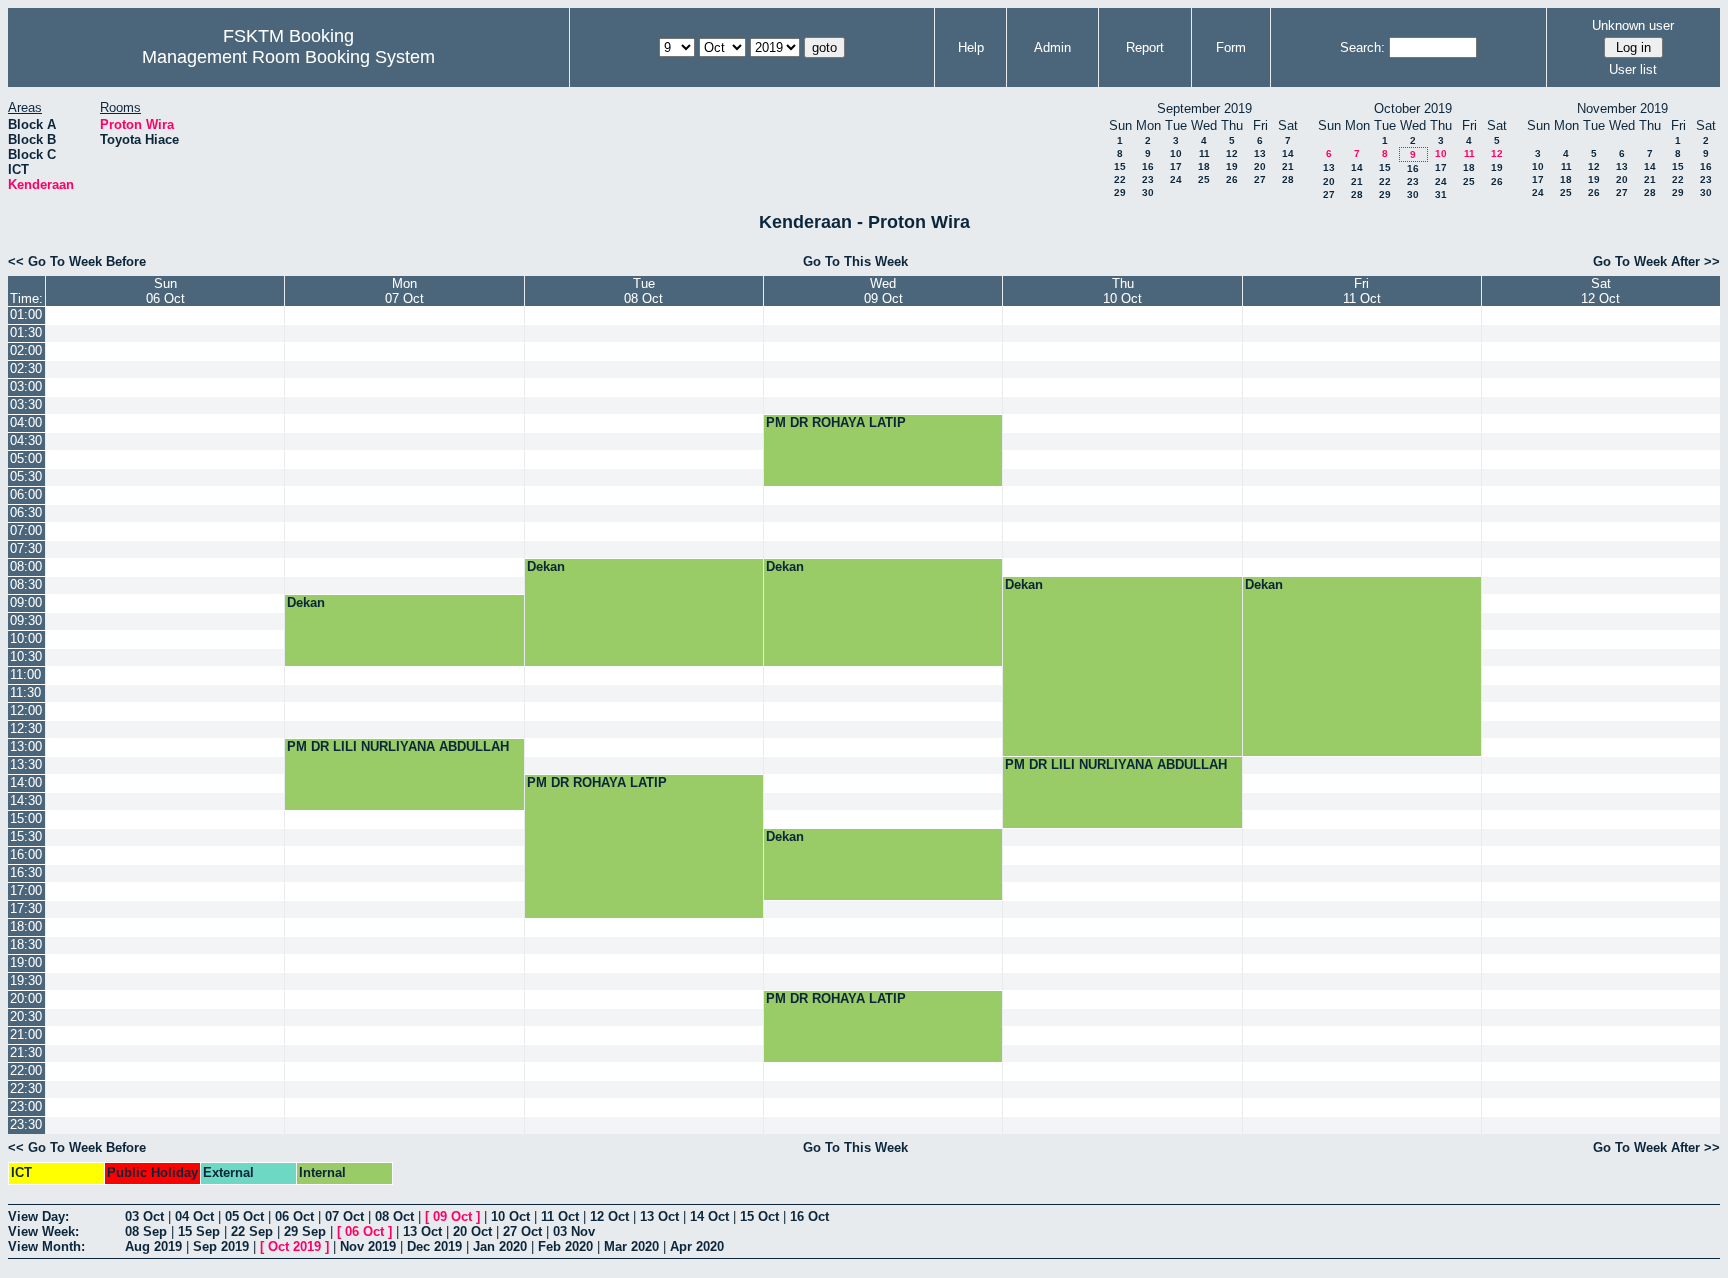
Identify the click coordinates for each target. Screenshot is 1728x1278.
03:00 (26, 386)
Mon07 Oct (404, 291)
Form (1231, 47)
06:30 (26, 512)
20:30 (26, 1016)
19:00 (26, 962)
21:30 (26, 1052)
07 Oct (344, 1216)
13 (1260, 153)
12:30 (26, 728)
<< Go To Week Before (77, 261)
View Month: (46, 1246)
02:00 (26, 350)
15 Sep (199, 1231)
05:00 (26, 458)
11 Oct (560, 1216)
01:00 (26, 314)
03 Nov (574, 1231)
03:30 (26, 404)
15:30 (26, 836)
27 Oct (522, 1231)
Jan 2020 (500, 1246)
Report (1145, 47)
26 (1232, 179)
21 (1288, 166)
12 (1232, 153)
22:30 (26, 1088)
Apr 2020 (697, 1246)
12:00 (26, 710)
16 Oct (809, 1216)
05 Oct (244, 1216)
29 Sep (305, 1231)
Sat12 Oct (1600, 291)
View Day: (38, 1216)
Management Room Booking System (288, 57)
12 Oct (609, 1216)
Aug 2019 (153, 1246)
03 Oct (144, 1216)
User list (1633, 69)
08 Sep (146, 1231)
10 (1176, 153)
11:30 (25, 692)
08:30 (26, 584)
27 (1260, 179)
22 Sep (252, 1231)
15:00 (26, 818)
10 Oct (510, 1216)
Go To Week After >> (1656, 261)
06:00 (26, 494)
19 (1232, 166)
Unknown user (1633, 25)
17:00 (26, 890)
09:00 (26, 602)
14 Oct (709, 1216)
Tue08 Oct (643, 291)
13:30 (26, 764)
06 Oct (294, 1216)
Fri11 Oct (1362, 291)
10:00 (26, 638)
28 (1288, 179)
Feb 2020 (565, 1246)
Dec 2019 (434, 1246)
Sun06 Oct (165, 291)
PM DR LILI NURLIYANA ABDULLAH (398, 746)
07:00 (26, 530)
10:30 (26, 656)
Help (971, 47)
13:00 (26, 746)
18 (1204, 166)
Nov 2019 (368, 1246)
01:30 (26, 332)
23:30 (26, 1124)
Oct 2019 (294, 1246)
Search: (1362, 47)
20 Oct (472, 1231)
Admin (1052, 47)
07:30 (26, 548)
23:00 (26, 1106)
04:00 (26, 422)
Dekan (546, 566)
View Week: (43, 1231)
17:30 (26, 908)
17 (1176, 166)
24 (1176, 179)
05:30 (26, 476)
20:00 (26, 998)
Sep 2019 (221, 1246)
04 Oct (194, 1216)
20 (1260, 166)
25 (1204, 179)
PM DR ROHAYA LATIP (836, 422)
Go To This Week (855, 261)
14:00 (26, 782)
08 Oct (394, 1216)
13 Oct (659, 1216)
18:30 (26, 944)
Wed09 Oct (883, 291)
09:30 (26, 620)
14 (1288, 153)
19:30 (26, 980)
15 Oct (759, 1216)
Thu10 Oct (1122, 291)
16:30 (26, 872)
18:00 (26, 926)
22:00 (26, 1070)
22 (1120, 179)
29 (1120, 192)
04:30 (26, 440)
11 (1204, 153)
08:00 (26, 566)
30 (1148, 192)
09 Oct (452, 1216)
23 (1148, 179)
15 (1120, 166)
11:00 (25, 674)
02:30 (26, 368)
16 (1148, 166)
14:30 (26, 800)
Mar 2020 (631, 1246)
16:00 (26, 854)
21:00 (26, 1034)
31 (1441, 194)
